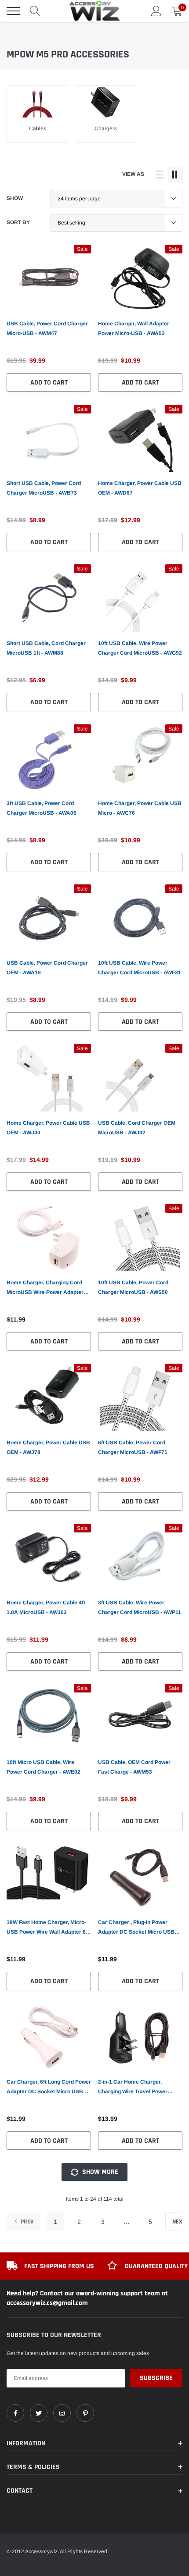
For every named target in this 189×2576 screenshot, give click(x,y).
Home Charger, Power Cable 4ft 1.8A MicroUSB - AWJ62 (46, 1607)
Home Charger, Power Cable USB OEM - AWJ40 (48, 1128)
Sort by (18, 222)
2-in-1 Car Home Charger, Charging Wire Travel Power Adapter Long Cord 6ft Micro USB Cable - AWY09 (140, 2088)
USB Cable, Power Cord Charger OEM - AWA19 (47, 968)
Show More (99, 2172)
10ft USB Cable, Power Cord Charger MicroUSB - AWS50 (133, 1287)
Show (15, 198)
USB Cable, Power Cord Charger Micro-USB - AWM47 (47, 328)
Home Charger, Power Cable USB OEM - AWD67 (140, 488)
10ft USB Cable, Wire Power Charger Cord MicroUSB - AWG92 (140, 648)
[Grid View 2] (175, 175)
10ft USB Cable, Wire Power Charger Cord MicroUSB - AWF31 (140, 968)
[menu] (13, 11)
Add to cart (49, 383)
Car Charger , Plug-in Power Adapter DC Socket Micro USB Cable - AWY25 (136, 1928)
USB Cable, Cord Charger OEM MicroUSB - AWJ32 (137, 1128)
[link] (49, 278)
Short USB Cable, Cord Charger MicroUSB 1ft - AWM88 (46, 648)
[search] (35, 11)
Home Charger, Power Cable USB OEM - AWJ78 (48, 1447)
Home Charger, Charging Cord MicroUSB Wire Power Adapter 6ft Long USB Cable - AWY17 (45, 1288)
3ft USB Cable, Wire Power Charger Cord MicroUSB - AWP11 (140, 1607)
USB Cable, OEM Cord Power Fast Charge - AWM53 (134, 1767)
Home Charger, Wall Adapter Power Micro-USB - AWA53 (134, 328)
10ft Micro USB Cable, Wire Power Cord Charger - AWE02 (44, 1767)
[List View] (160, 175)
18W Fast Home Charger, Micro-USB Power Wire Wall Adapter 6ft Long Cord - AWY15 (48, 1928)
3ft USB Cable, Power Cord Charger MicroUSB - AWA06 (42, 808)
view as (133, 174)
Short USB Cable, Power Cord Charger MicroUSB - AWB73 (44, 488)
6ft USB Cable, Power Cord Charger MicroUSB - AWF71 (133, 1447)
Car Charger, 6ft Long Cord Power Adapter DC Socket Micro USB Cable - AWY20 (49, 2088)
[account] (156, 11)
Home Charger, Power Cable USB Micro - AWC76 (140, 808)
